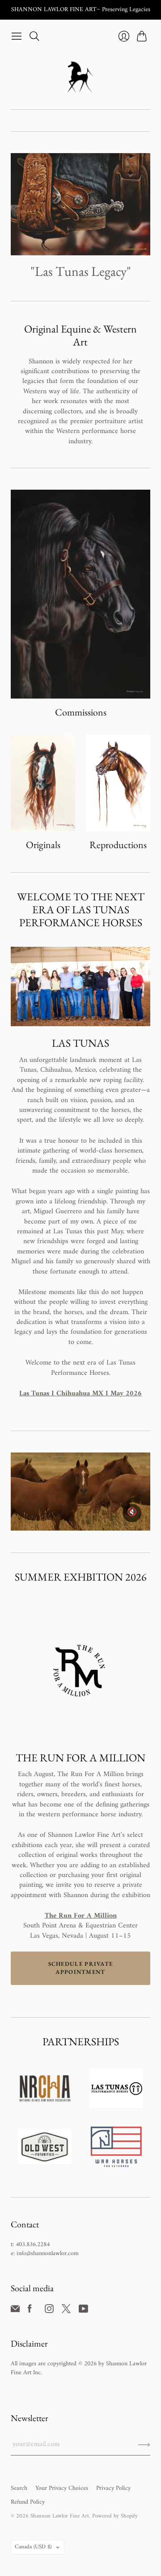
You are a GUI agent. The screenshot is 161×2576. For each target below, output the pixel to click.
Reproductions (118, 845)
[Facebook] (30, 2311)
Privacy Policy (113, 2488)
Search (19, 2488)
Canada (33, 2547)
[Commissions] (80, 594)
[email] (15, 2311)
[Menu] (17, 36)
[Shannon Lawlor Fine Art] (80, 77)
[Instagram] (49, 2311)
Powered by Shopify (115, 2516)
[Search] (34, 36)
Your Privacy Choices (62, 2488)
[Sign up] (144, 2444)
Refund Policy (28, 2502)
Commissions (81, 712)
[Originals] (43, 783)
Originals (43, 845)
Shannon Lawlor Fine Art (60, 2516)
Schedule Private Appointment (81, 1968)
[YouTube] (83, 2311)
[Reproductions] (118, 783)
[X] (66, 2311)
